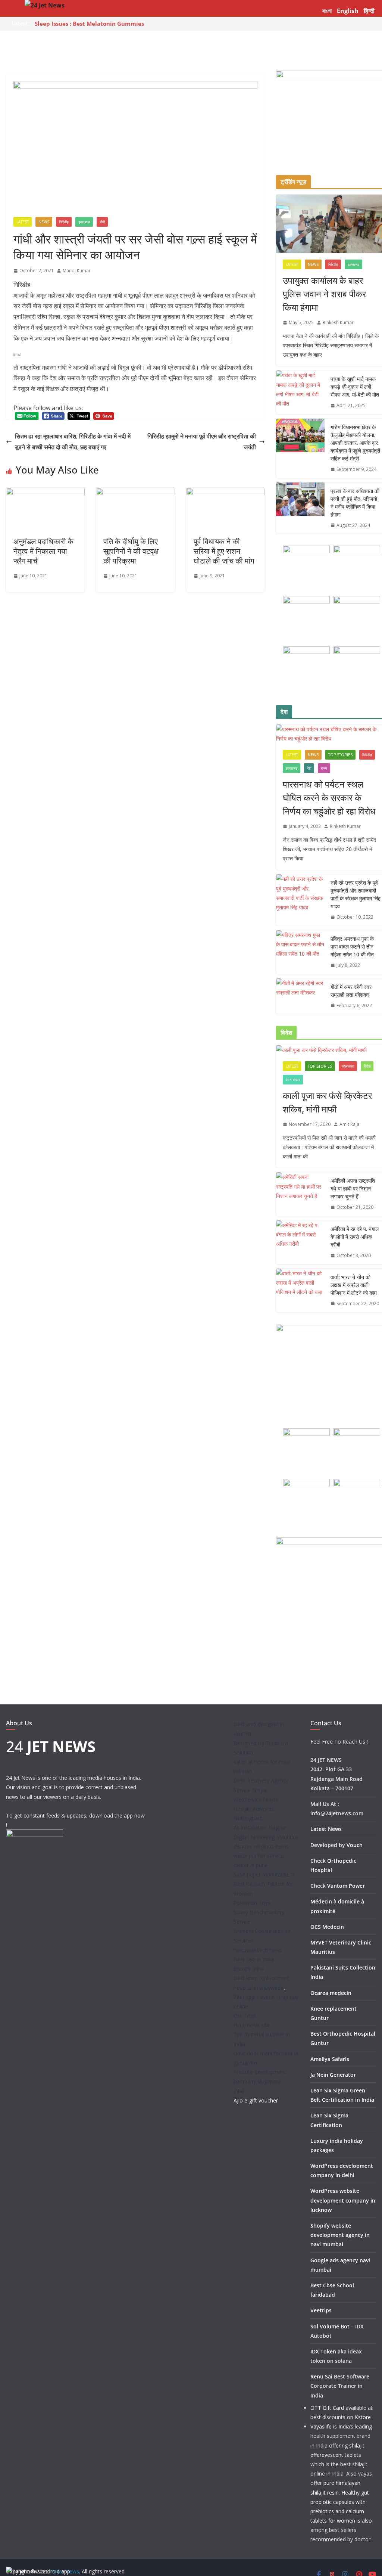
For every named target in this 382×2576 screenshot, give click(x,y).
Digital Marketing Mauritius (266, 1837)
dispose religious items (261, 1846)
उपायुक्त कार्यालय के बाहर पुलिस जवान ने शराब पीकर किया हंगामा (324, 294)
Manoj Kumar (77, 271)
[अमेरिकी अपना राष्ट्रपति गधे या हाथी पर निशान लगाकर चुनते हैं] (300, 1194)
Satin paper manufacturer (264, 1874)
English (348, 11)
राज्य (324, 768)
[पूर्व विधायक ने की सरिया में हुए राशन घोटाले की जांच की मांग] (226, 493)
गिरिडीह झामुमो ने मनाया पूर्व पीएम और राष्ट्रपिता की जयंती (202, 442)
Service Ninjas (251, 1790)
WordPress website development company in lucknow (343, 2200)
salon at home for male (262, 1762)
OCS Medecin (327, 1927)
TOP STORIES (340, 755)
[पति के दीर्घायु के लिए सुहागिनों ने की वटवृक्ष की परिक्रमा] (135, 493)
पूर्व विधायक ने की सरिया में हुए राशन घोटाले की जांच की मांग (224, 551)
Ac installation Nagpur (260, 1827)
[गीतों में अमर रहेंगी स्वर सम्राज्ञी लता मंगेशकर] (300, 996)
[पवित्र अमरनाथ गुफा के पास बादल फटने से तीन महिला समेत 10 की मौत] (300, 952)
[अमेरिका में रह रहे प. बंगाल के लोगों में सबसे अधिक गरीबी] (300, 1242)
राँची (102, 222)
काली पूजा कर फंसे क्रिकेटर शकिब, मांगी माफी (327, 1102)
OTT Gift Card (327, 2408)
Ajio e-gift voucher (256, 2100)
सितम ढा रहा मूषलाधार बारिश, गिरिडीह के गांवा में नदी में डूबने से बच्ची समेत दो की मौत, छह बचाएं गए (73, 442)
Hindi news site (252, 2025)
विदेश (367, 1066)
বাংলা (327, 11)
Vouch (355, 1845)
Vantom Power (346, 1886)
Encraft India (249, 1969)
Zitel (239, 2091)
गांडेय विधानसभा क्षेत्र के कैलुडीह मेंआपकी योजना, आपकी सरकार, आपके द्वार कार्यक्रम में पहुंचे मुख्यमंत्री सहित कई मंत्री (355, 443)
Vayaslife (321, 2426)
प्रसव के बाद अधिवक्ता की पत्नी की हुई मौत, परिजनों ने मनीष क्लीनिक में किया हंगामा (355, 503)
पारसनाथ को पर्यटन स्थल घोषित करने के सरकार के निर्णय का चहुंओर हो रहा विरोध (329, 797)
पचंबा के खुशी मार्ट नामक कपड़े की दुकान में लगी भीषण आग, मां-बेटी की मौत (355, 387)
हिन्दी (369, 11)
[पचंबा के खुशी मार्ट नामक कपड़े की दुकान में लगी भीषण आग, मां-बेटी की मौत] (300, 392)
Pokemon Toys (252, 1903)
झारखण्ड (84, 222)
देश (309, 768)
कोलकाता (348, 1066)
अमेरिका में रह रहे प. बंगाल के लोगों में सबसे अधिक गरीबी (355, 1237)
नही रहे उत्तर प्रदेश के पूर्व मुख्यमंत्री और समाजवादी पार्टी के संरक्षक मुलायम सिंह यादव (356, 894)
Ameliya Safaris (330, 2059)
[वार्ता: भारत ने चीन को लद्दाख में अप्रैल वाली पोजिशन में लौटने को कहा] (300, 1290)
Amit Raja (349, 1124)
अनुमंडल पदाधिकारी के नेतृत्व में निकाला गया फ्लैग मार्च (43, 551)
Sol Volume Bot (330, 2326)
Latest (23, 222)
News (44, 222)
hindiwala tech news (258, 1950)
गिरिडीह (64, 222)
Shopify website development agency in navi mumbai (340, 2235)
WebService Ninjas (256, 1799)
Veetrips (321, 2310)
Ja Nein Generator (333, 2075)
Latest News (326, 1829)
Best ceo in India (254, 1959)
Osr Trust (245, 2016)
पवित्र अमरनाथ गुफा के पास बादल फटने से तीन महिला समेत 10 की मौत (352, 946)
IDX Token (323, 2351)
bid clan (243, 1771)
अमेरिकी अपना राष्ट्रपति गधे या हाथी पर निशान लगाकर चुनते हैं (353, 1188)
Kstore (363, 2417)
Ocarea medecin (331, 1993)
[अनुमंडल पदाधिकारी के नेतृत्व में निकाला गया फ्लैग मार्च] (45, 493)
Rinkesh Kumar (338, 322)
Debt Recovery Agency (261, 1780)
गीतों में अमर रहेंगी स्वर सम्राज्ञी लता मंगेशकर (351, 991)
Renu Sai (321, 2376)
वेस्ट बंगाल (293, 1080)
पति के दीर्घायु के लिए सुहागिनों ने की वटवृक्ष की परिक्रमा (131, 551)
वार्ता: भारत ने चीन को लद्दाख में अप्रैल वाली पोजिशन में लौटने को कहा (354, 1285)
